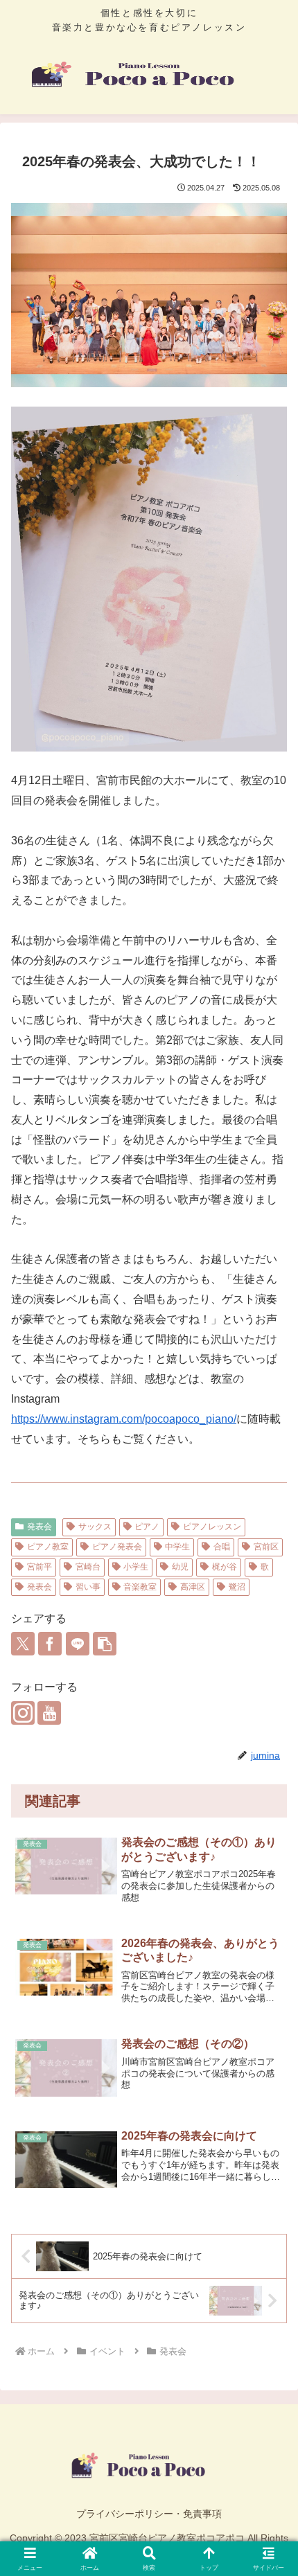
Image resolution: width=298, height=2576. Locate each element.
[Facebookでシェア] (50, 1644)
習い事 (88, 1587)
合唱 (222, 1547)
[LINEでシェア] (78, 1644)
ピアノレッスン (212, 1527)
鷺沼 (237, 1587)
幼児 (180, 1567)
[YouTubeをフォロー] (49, 1713)
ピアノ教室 (48, 1547)
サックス (95, 1527)
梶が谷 (225, 1567)
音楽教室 (140, 1587)
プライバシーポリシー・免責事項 (149, 2514)
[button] (105, 1644)
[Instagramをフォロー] (23, 1713)
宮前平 (40, 1567)
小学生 (136, 1567)
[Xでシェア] (23, 1644)
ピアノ (147, 1527)
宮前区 (266, 1547)
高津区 (193, 1587)
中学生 (177, 1547)
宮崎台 (88, 1567)
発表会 (40, 1527)
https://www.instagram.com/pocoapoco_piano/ (124, 1419)
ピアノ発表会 (117, 1547)
